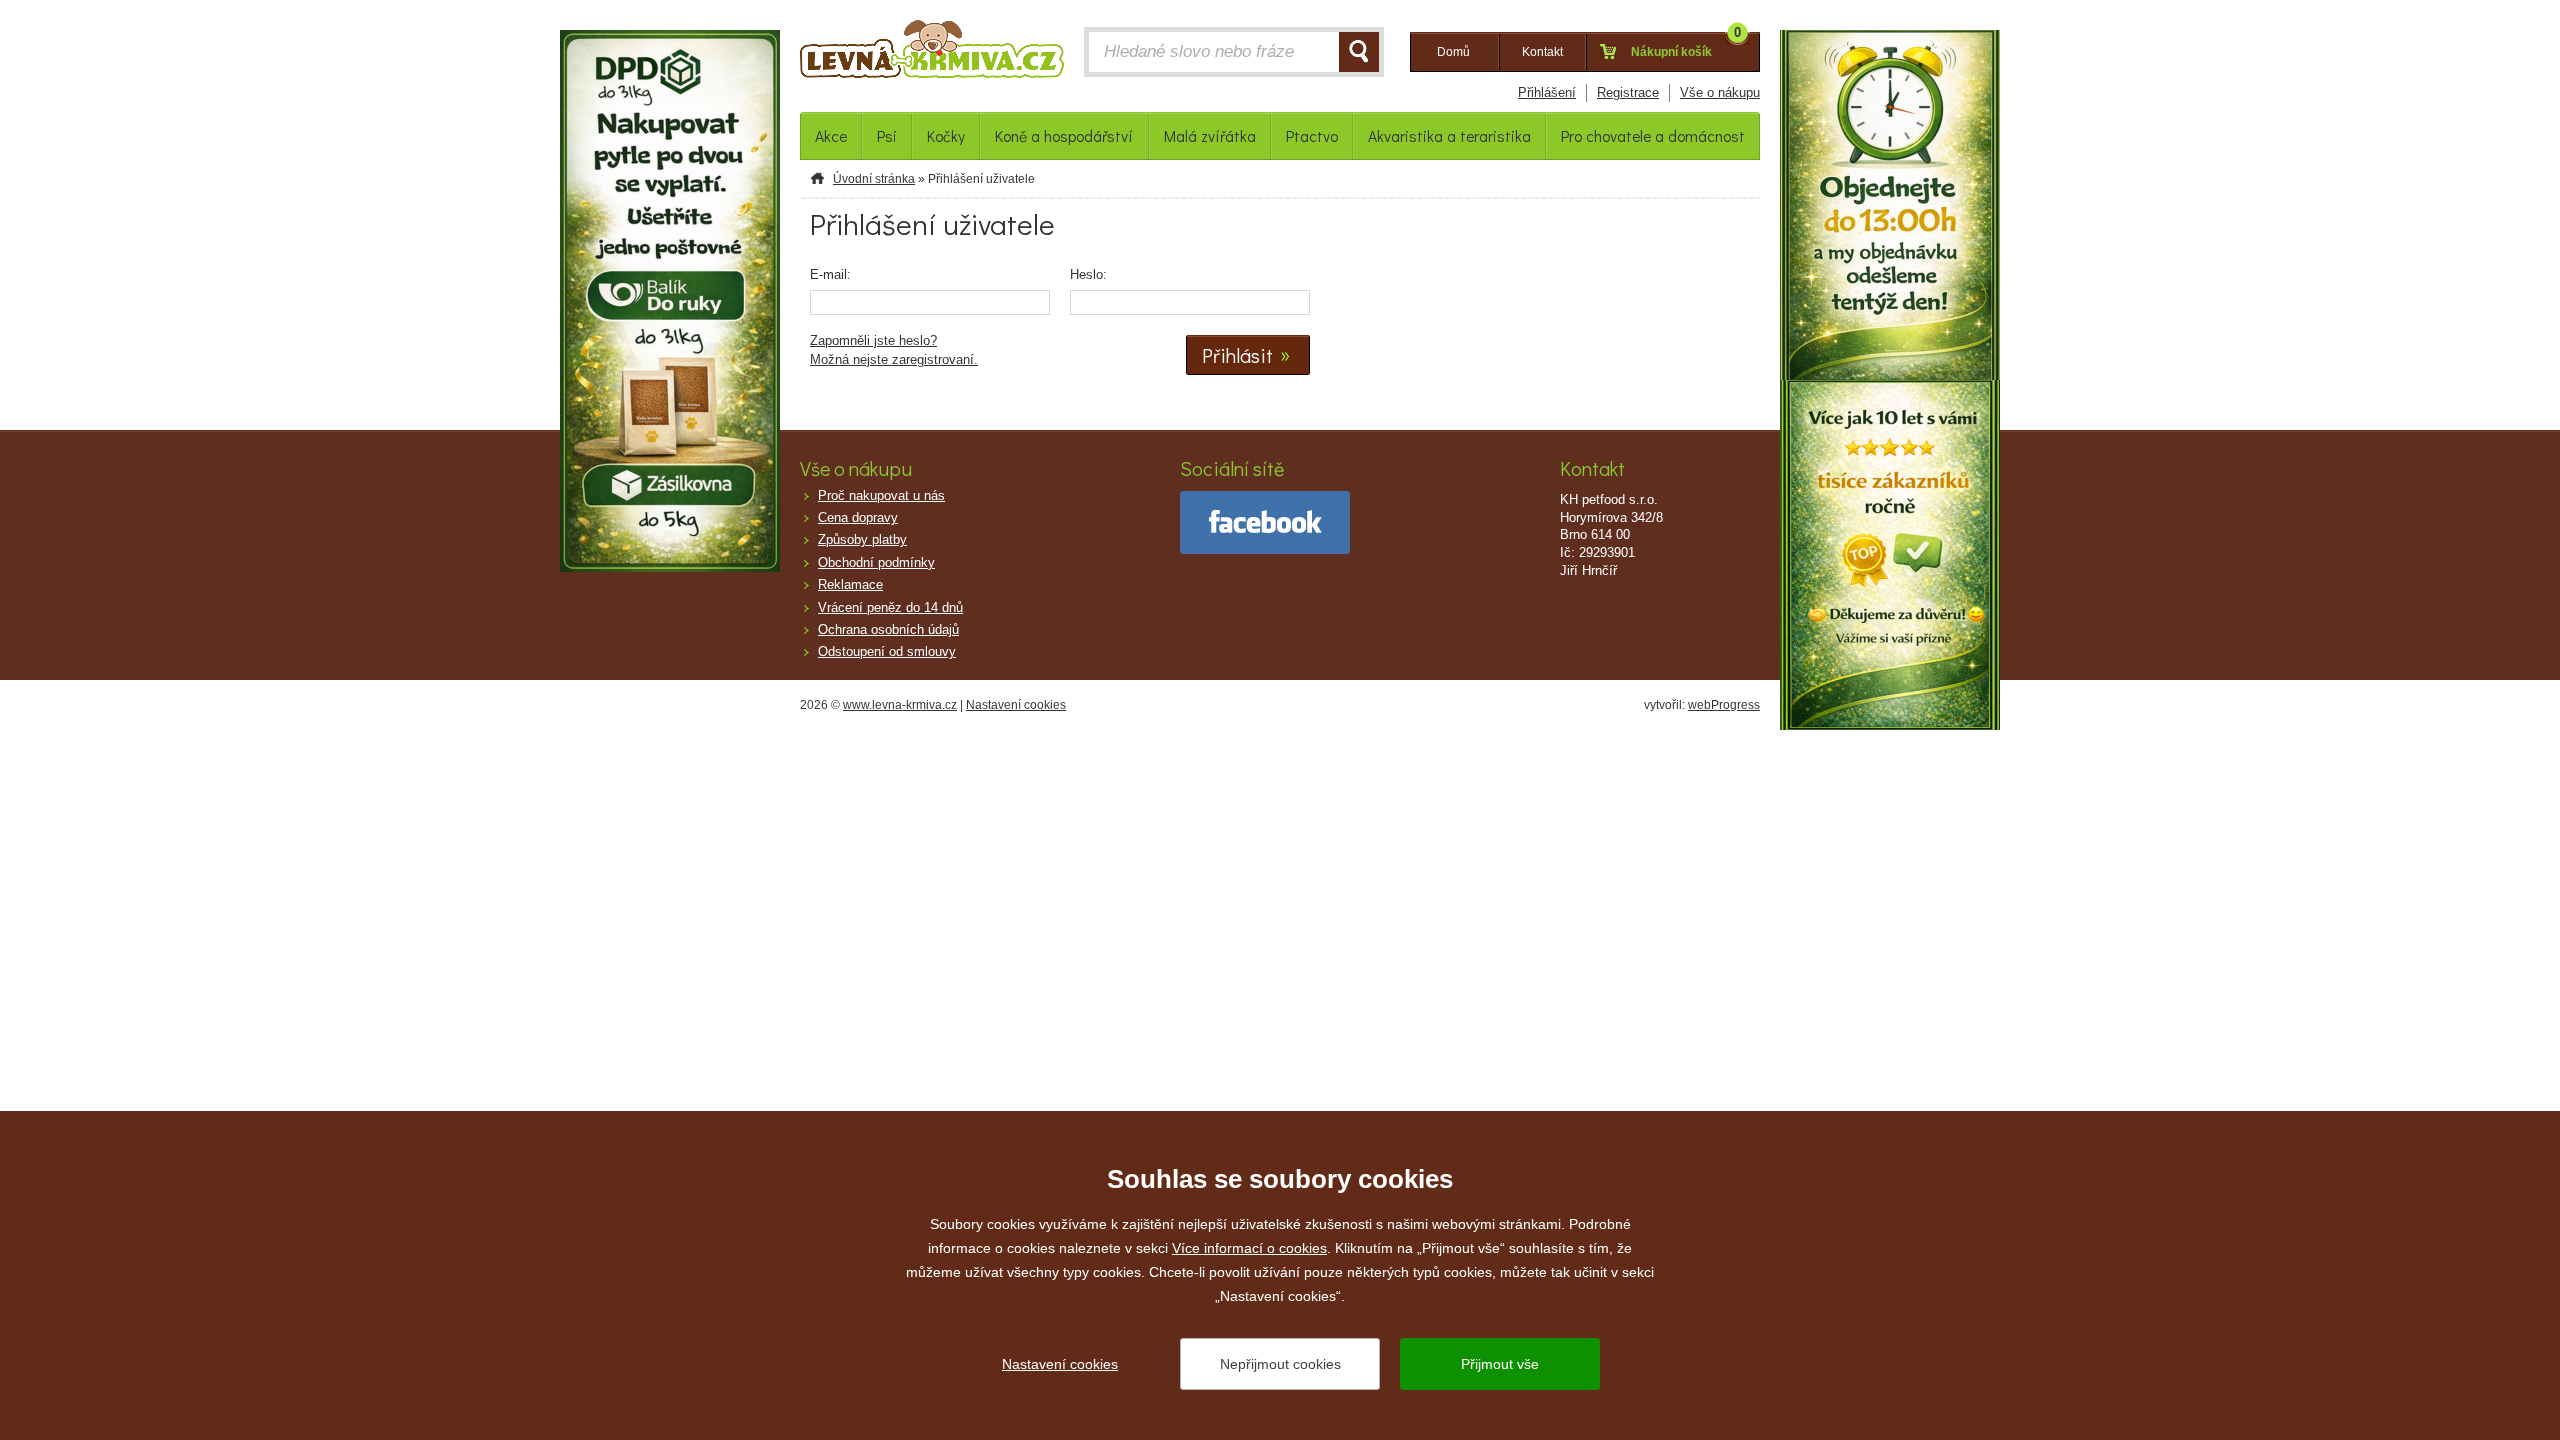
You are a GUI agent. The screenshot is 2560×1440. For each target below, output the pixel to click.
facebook (1265, 522)
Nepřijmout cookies (1280, 1364)
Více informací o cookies (1249, 1248)
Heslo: (1088, 274)
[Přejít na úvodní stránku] (932, 54)
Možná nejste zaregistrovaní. (894, 359)
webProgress (1724, 705)
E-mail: (830, 274)
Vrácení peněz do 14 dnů (890, 607)
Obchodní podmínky (876, 562)
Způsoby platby (862, 539)
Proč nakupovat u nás (881, 495)
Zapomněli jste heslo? (873, 340)
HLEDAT (1359, 52)
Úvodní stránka (874, 179)
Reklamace (850, 584)
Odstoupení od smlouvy (887, 651)
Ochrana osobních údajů (888, 629)
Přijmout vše (1500, 1364)
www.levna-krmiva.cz (900, 705)
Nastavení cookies (1016, 705)
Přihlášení (1547, 92)
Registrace (1628, 92)
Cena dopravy (858, 517)
